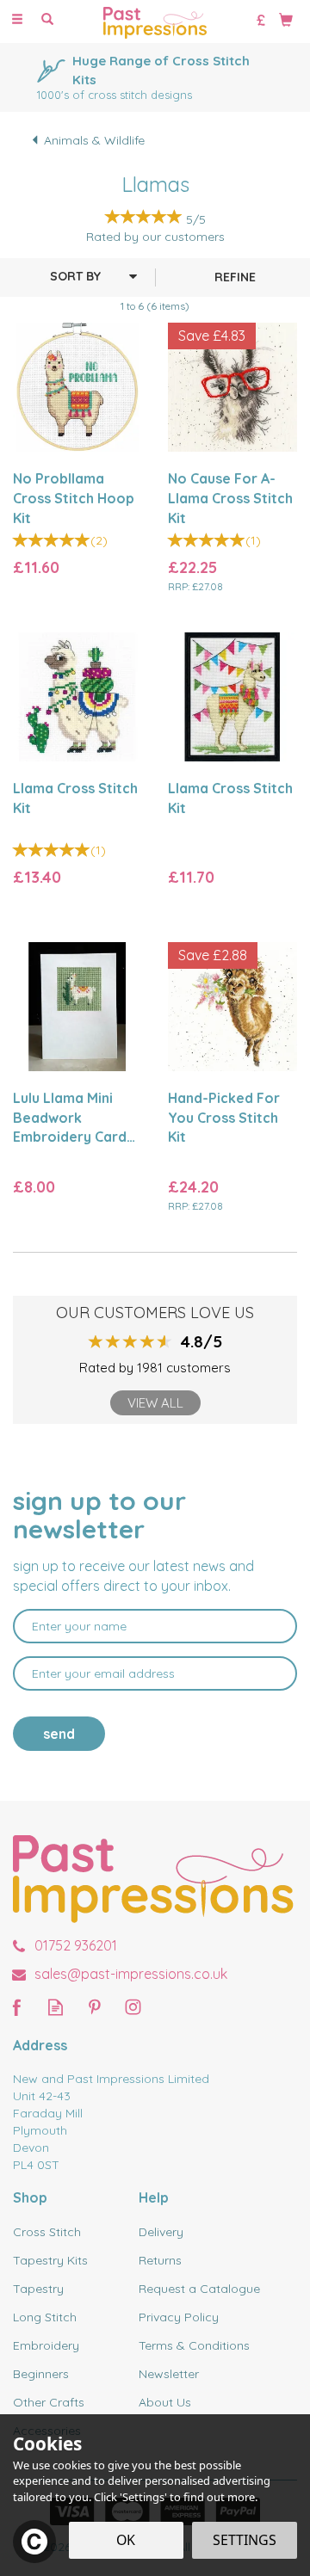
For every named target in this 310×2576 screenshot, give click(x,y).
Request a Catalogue (199, 2289)
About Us (165, 2402)
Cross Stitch (47, 2232)
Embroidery (46, 2345)
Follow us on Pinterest (94, 2007)
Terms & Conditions (194, 2345)
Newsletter (169, 2374)
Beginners (41, 2374)
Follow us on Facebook (17, 2007)
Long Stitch (45, 2317)
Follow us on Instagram (133, 2007)
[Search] (47, 20)
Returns (160, 2260)
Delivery (161, 2232)
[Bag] (286, 19)
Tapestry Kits (50, 2260)
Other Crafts (49, 2402)
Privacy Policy (179, 2317)
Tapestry (38, 2289)
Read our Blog (56, 2007)
